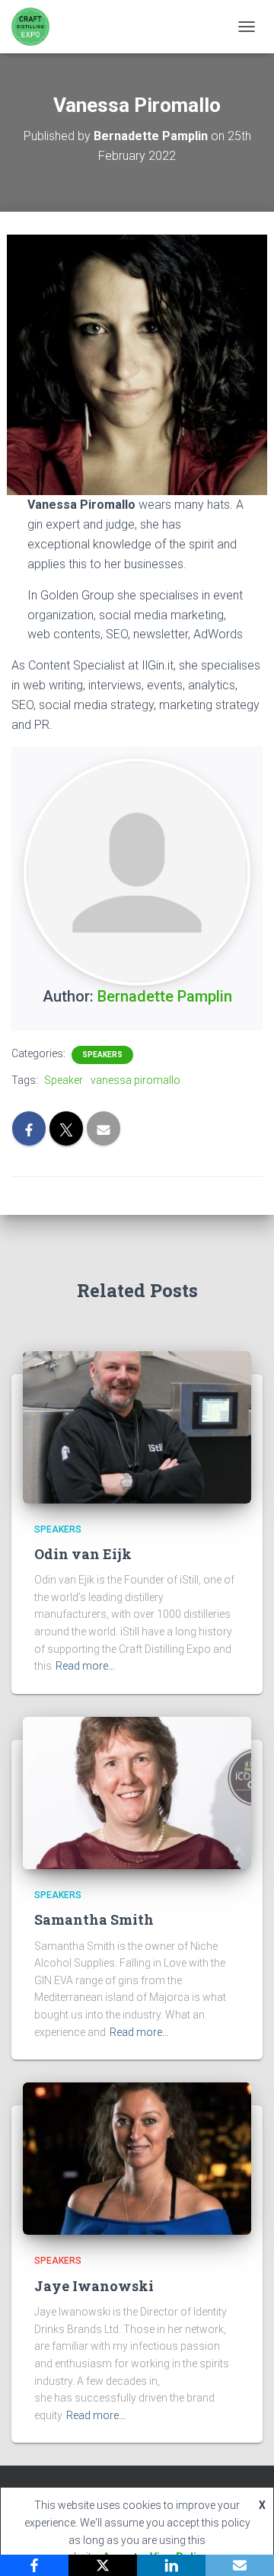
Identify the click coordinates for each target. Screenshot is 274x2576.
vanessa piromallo (135, 1080)
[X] (103, 2565)
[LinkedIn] (171, 2565)
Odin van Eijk (83, 1554)
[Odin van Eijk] (137, 1426)
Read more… (85, 1666)
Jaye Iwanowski (94, 2286)
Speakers (102, 1055)
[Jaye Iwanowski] (137, 2158)
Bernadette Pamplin (165, 996)
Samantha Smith (94, 1919)
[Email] (240, 2565)
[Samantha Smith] (137, 1792)
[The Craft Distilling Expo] (36, 27)
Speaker (64, 1080)
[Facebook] (34, 2565)
